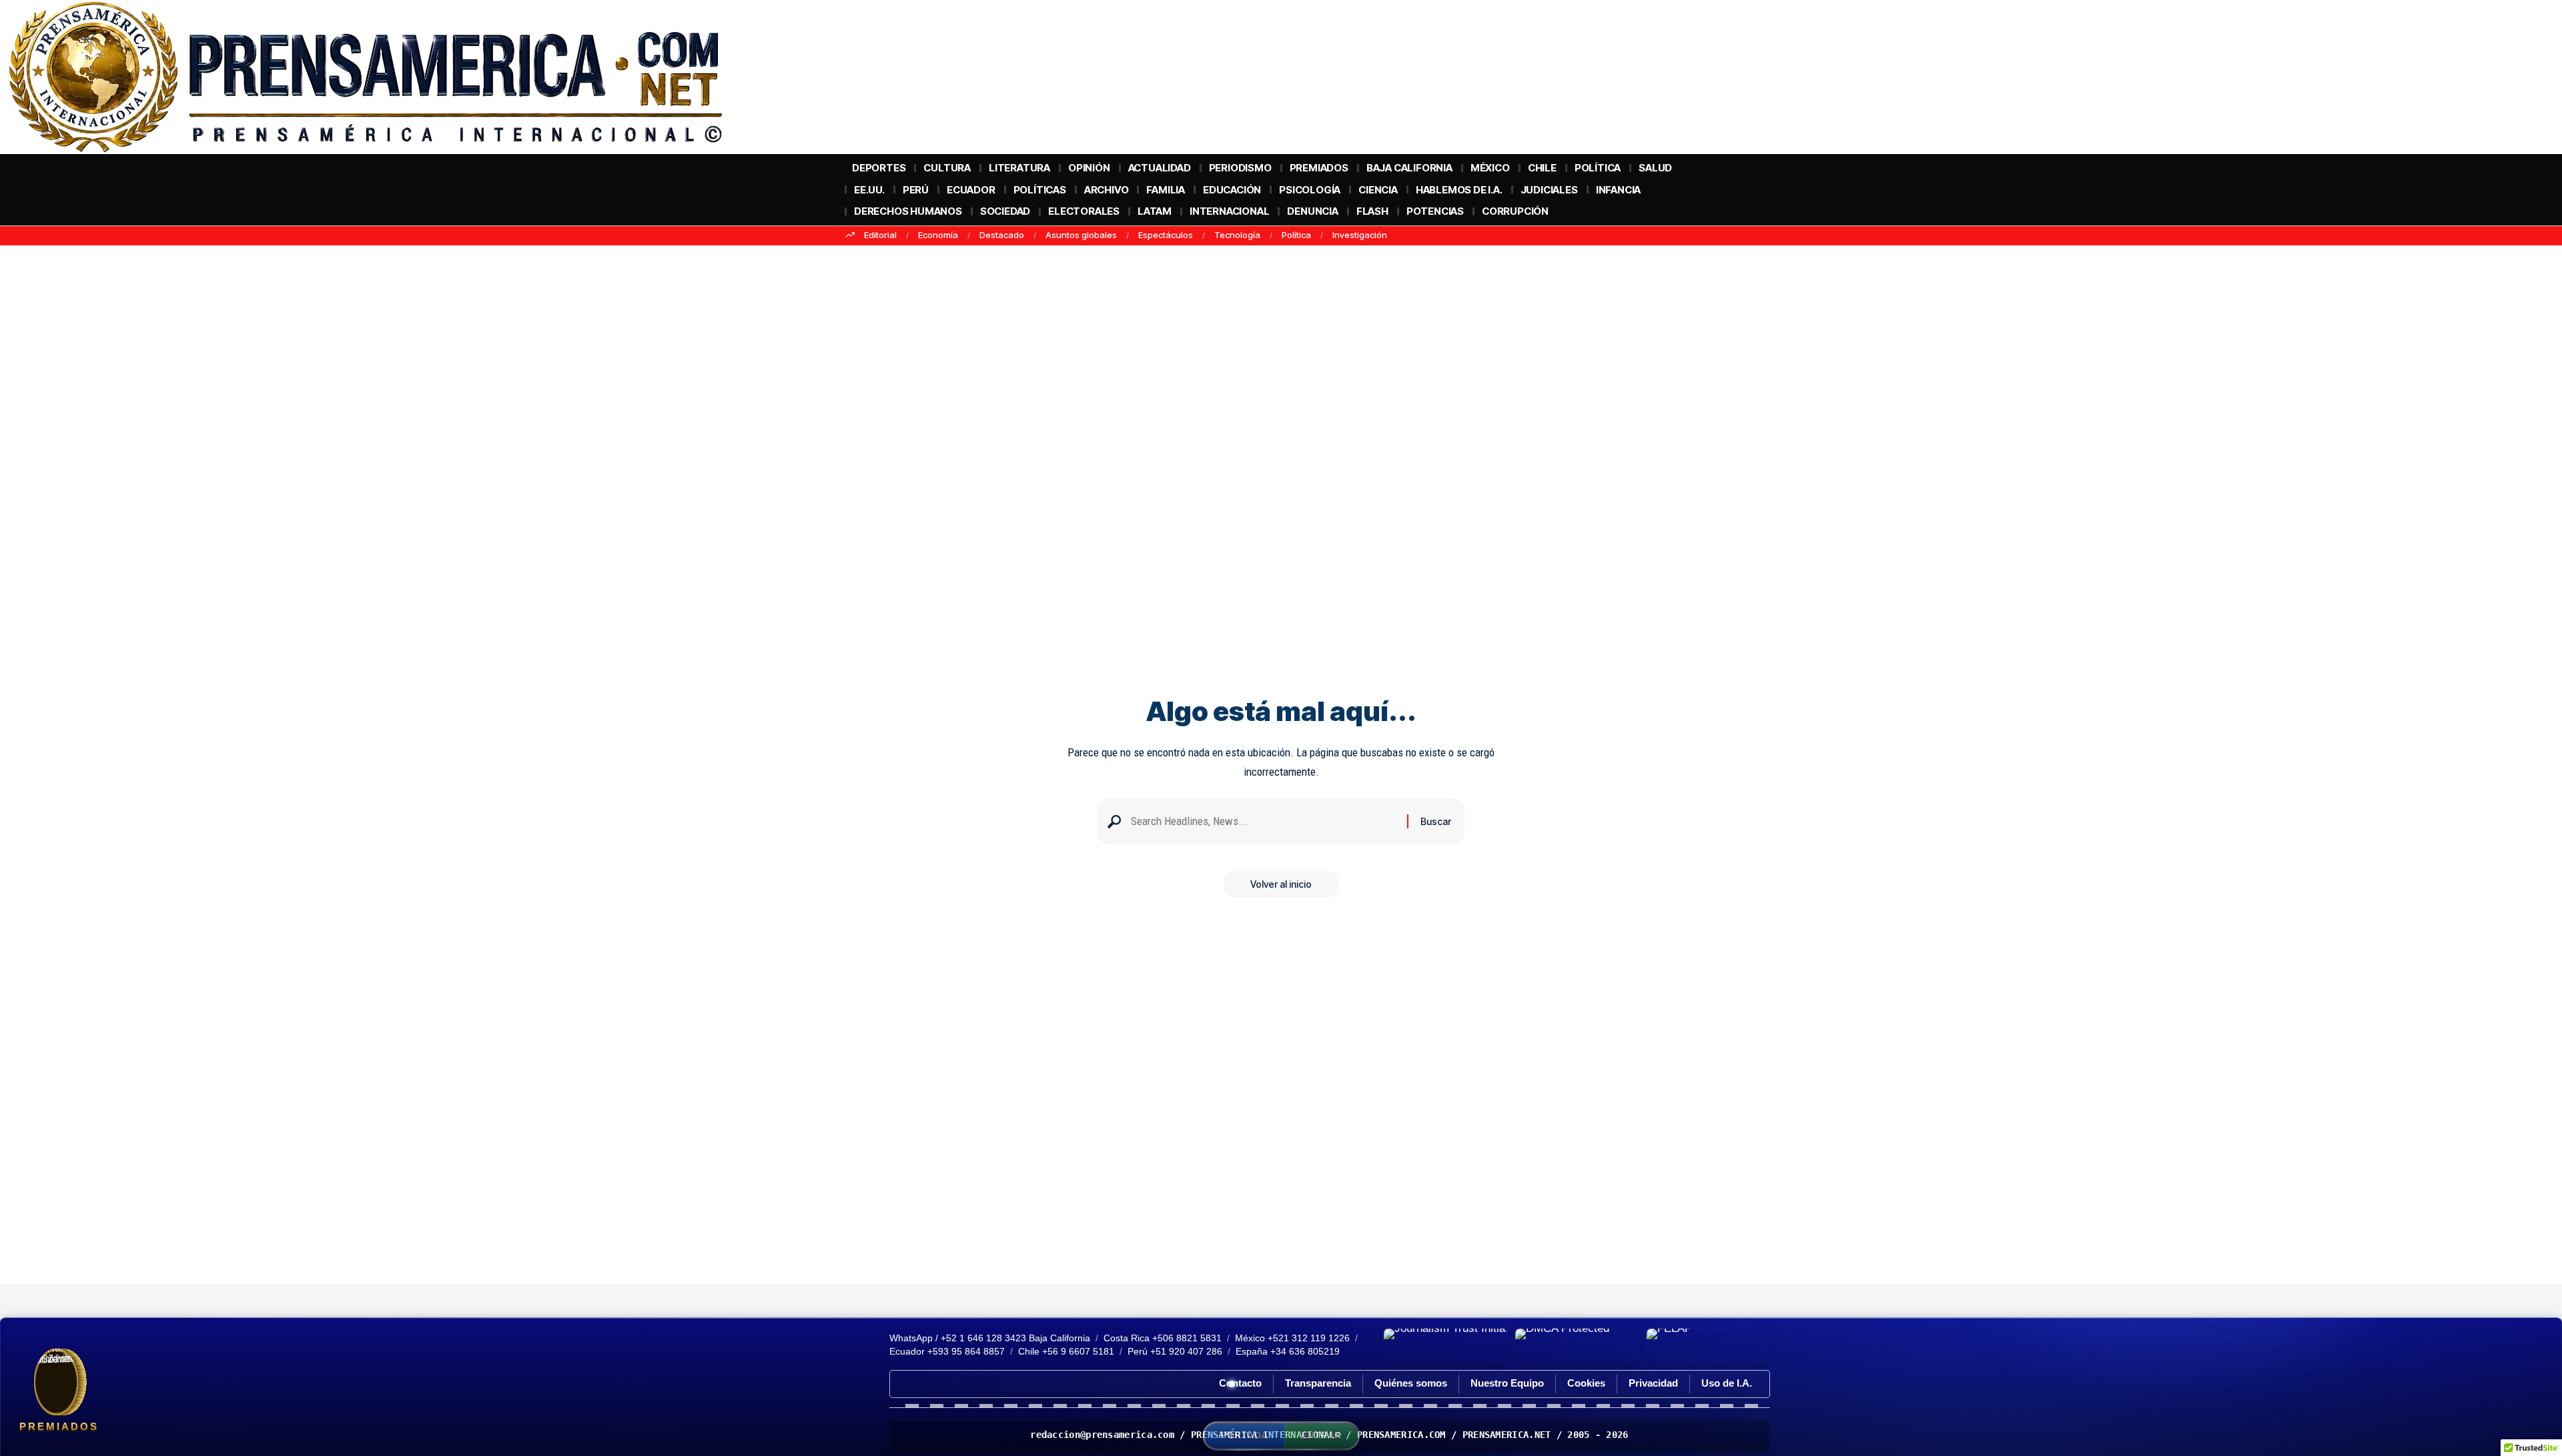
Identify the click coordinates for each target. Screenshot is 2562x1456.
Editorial (880, 235)
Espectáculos (1166, 235)
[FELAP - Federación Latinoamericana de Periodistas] (1708, 1345)
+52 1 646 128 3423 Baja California (1015, 1338)
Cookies (1586, 1383)
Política (1296, 235)
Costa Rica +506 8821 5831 (1163, 1338)
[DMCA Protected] (1577, 1345)
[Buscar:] (1264, 821)
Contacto (1240, 1383)
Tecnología (1237, 235)
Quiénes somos (1411, 1383)
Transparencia (1318, 1383)
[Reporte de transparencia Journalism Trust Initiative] (1445, 1345)
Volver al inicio (1281, 884)
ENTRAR (1321, 1435)
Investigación (1360, 235)
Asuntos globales (1081, 235)
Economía (938, 235)
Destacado (1002, 235)
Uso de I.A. (1727, 1383)
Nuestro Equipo (1507, 1383)
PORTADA (1244, 1435)
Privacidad (1653, 1383)
